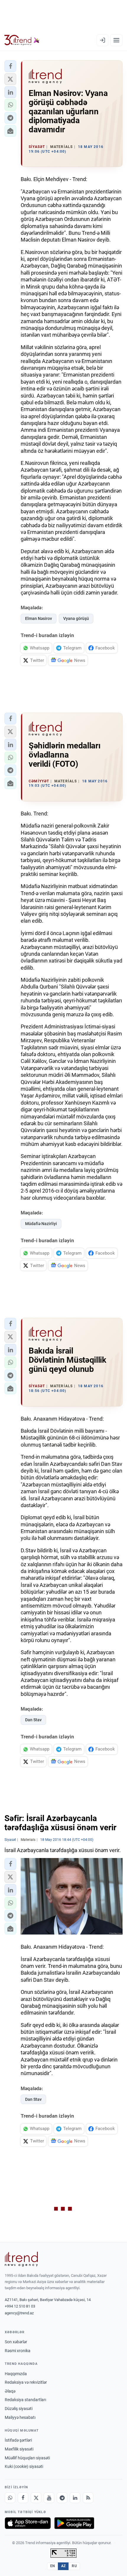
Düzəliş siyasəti (19, 2409)
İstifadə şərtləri (18, 2440)
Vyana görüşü (76, 618)
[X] (36, 2498)
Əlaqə (10, 2391)
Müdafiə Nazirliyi (41, 1224)
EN (53, 2566)
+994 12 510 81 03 (20, 2306)
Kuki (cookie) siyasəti (24, 2466)
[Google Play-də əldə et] (74, 2523)
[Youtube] (49, 2498)
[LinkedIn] (75, 2498)
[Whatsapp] (10, 2498)
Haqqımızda (16, 2374)
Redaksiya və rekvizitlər (26, 2382)
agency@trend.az (19, 2313)
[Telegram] (62, 2498)
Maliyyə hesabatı (20, 2417)
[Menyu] (116, 40)
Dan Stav (33, 1720)
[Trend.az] (22, 40)
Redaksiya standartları (25, 2400)
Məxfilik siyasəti (19, 2449)
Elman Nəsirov (39, 618)
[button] (10, 66)
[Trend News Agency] (21, 2259)
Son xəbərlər (16, 2342)
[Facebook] (23, 2498)
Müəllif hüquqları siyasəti (27, 2458)
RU (74, 2566)
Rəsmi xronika (18, 2351)
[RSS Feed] (88, 2498)
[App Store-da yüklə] (28, 2523)
